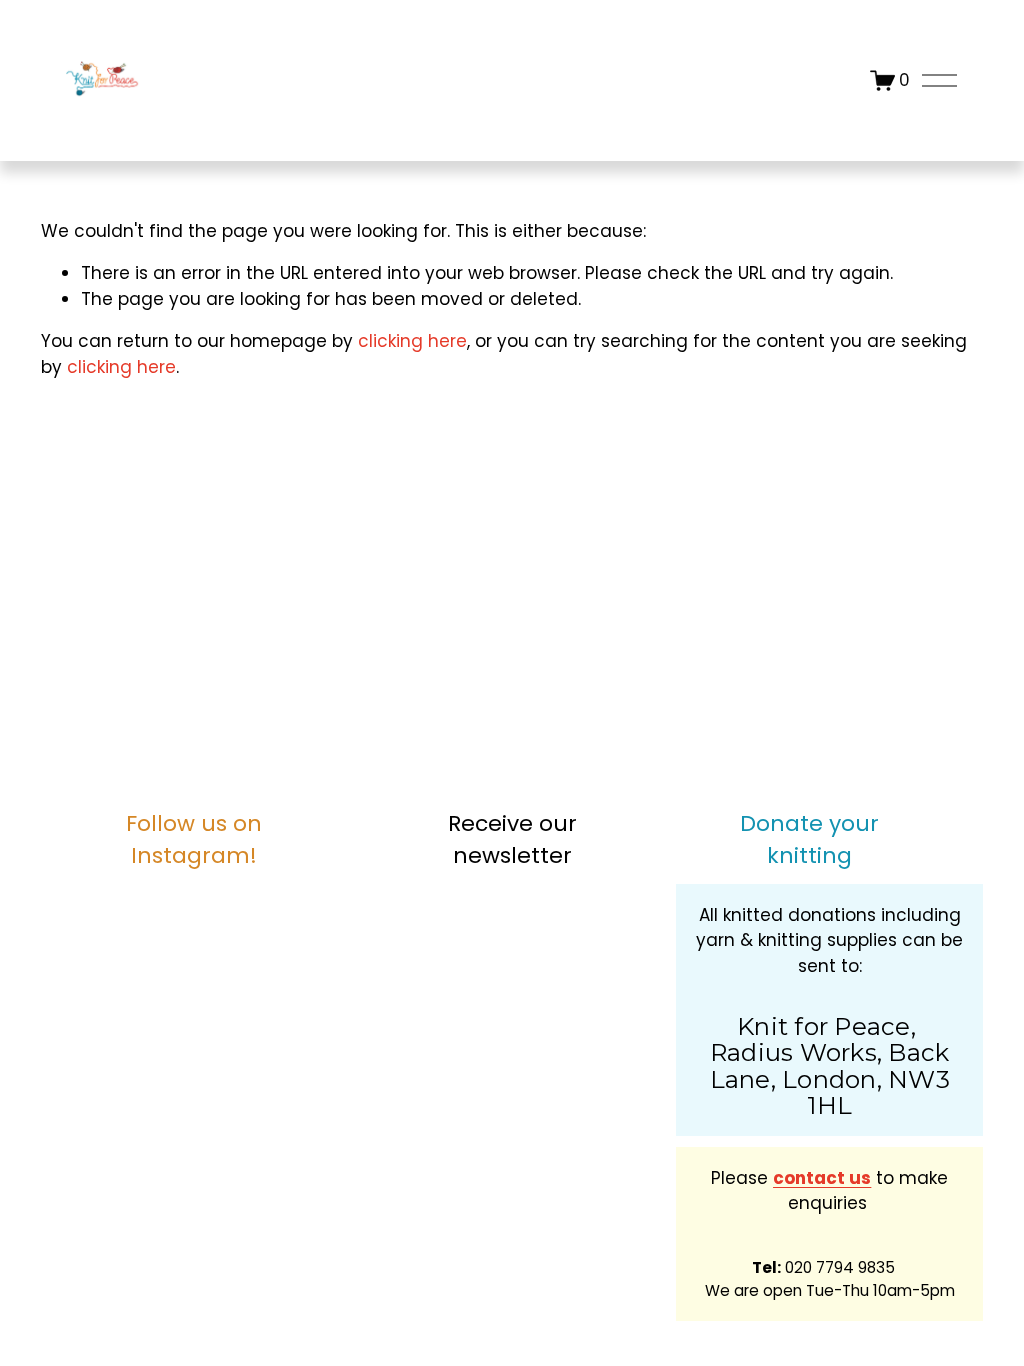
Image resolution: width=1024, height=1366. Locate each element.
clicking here (412, 341)
